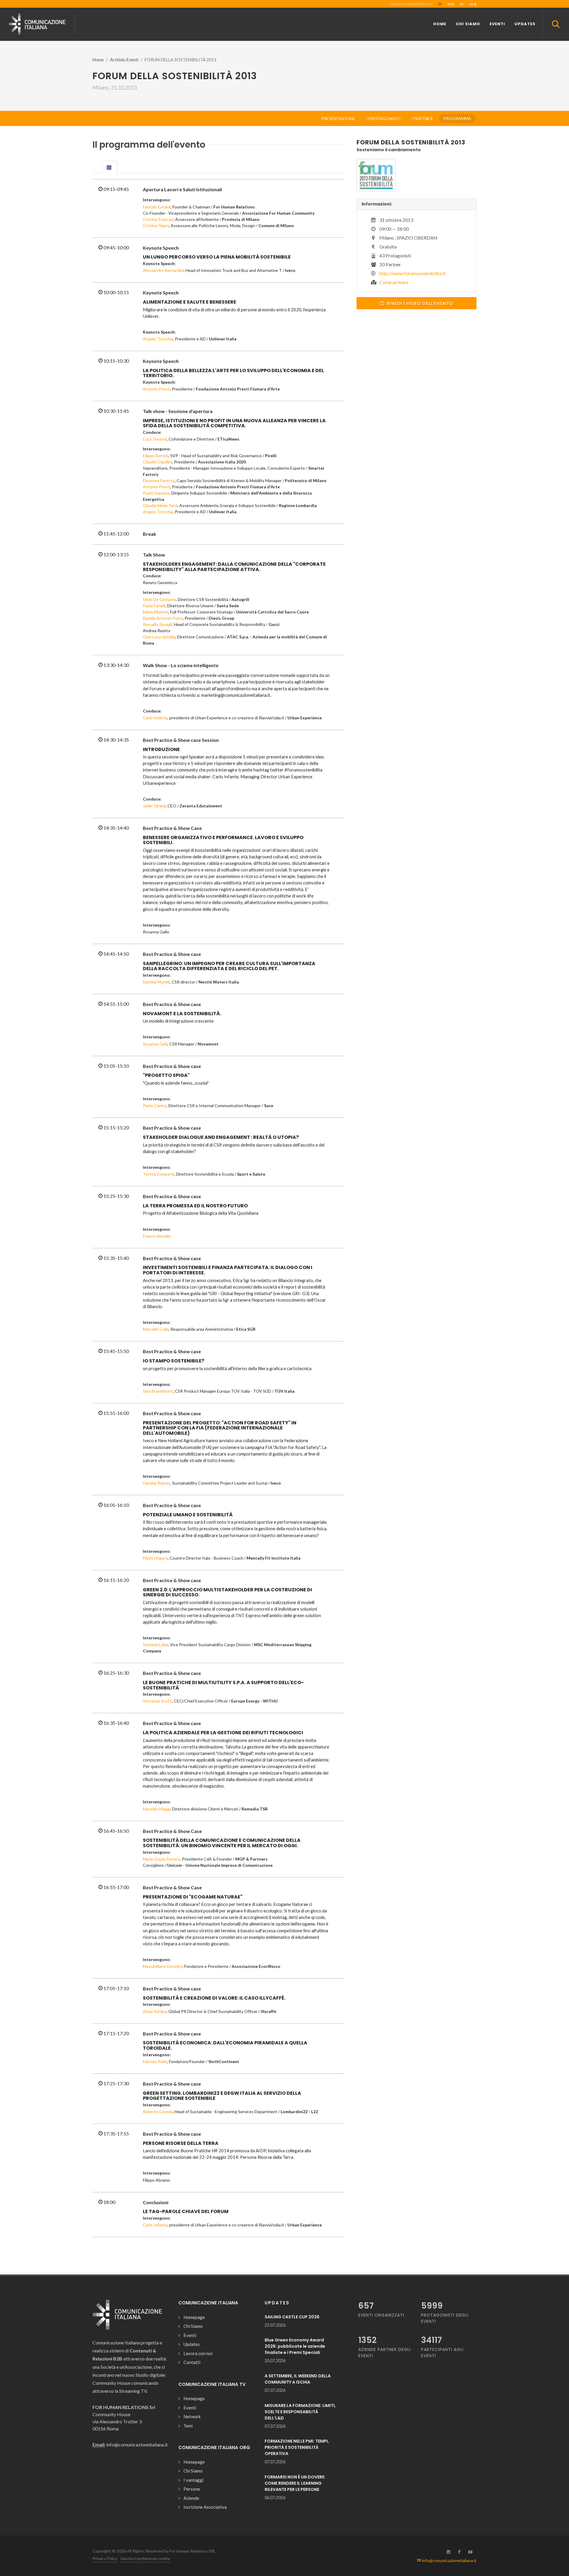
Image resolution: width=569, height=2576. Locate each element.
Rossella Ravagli (158, 624)
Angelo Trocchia (158, 339)
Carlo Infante (155, 718)
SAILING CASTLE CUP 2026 (292, 2317)
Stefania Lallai (155, 1645)
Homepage (194, 2317)
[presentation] (110, 167)
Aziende (191, 2498)
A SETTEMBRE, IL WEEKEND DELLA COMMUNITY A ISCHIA (298, 2379)
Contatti (192, 2362)
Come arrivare (394, 282)
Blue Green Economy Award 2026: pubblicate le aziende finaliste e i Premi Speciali (295, 2346)
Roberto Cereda (158, 2112)
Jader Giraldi (154, 806)
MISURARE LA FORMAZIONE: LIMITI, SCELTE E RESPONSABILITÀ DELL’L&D (300, 2412)
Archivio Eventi (124, 60)
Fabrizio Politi (155, 2061)
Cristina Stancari (158, 219)
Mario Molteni (156, 612)
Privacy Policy (105, 2558)
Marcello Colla (156, 1329)
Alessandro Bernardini (163, 270)
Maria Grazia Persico (162, 1859)
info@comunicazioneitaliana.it (449, 2560)
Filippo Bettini (156, 456)
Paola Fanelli (154, 606)
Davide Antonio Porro (163, 618)
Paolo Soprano (156, 493)
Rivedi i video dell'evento (419, 303)
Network (192, 2416)
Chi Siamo (193, 2326)
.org (473, 4)
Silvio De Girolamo (159, 599)
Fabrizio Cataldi (157, 207)
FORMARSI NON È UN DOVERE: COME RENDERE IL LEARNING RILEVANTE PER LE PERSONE (295, 2483)
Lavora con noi (198, 2353)
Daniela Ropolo (157, 1483)
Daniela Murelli (156, 982)
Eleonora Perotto (159, 480)
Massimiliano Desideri (163, 1966)
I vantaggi (194, 2480)
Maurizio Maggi (157, 1809)
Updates (192, 2344)
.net (450, 4)
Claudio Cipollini (158, 462)
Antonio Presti (156, 389)
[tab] (110, 167)
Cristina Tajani (156, 225)
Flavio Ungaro (155, 1558)
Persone (192, 2489)
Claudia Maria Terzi (160, 505)
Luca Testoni (155, 439)
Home (98, 60)
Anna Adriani (155, 2011)
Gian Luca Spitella (159, 637)
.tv (461, 4)
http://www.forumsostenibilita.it (412, 273)
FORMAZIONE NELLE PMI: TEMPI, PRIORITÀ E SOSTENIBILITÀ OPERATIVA (297, 2447)
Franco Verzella (157, 1236)
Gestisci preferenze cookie (145, 2558)
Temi (188, 2426)
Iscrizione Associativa (205, 2507)
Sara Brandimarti (158, 1391)
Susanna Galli (155, 1044)
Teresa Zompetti (159, 1174)
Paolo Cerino (155, 1106)
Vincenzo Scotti (158, 1701)
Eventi (190, 2335)
